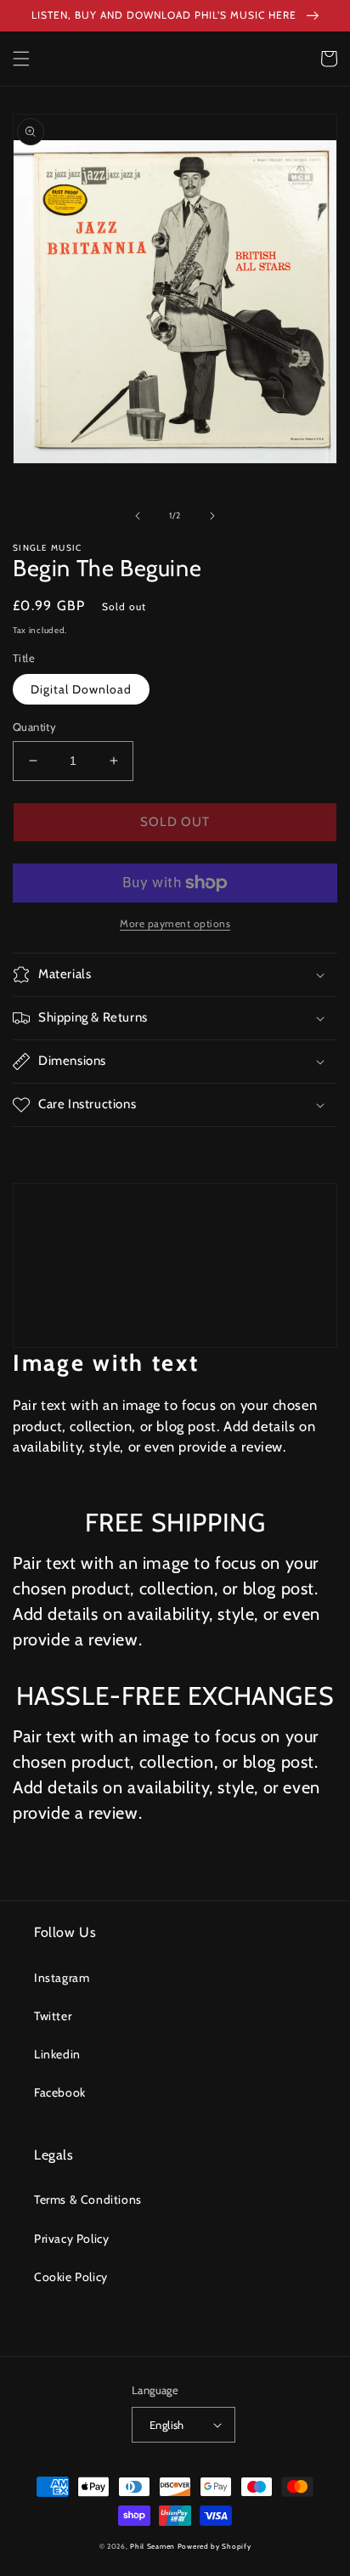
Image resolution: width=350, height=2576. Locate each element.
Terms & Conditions (88, 2200)
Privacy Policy (71, 2239)
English (167, 2425)
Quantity (34, 727)
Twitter (53, 2016)
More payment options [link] (175, 923)
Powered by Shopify (215, 2546)
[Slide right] (212, 516)
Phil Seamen (152, 2546)
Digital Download (81, 689)
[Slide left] (138, 516)
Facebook (60, 2092)
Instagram (62, 1978)
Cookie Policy (71, 2277)
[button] (21, 59)
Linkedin (57, 2054)
